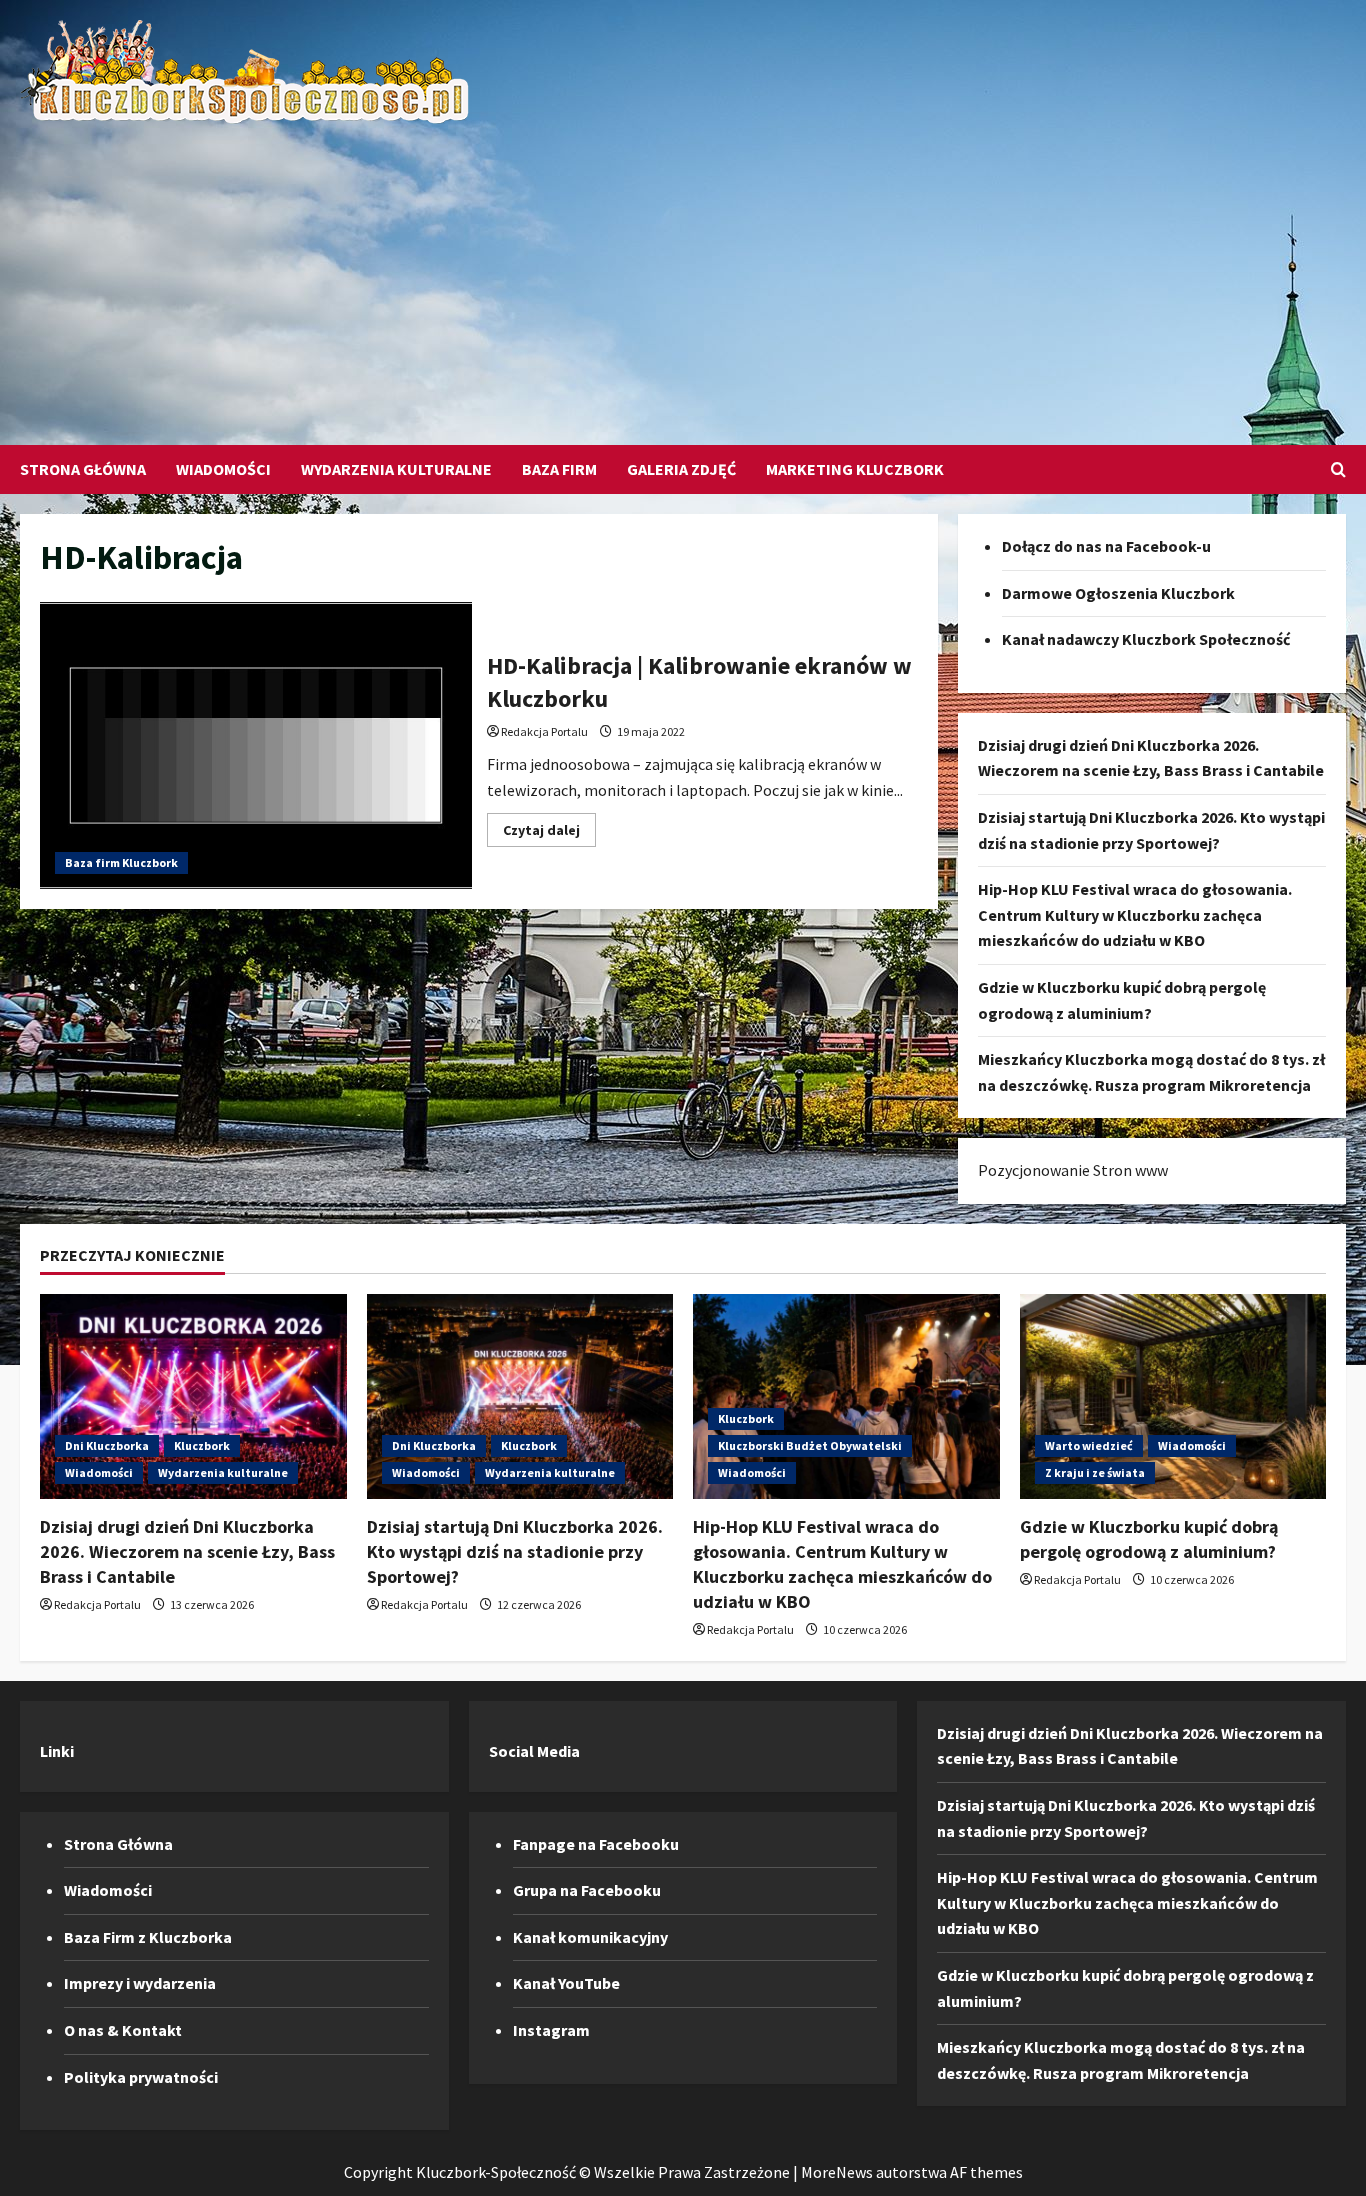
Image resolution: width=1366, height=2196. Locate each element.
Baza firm (559, 469)
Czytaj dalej (549, 833)
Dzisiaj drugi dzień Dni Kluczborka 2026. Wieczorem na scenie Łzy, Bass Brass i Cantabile (187, 1551)
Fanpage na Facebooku (596, 1844)
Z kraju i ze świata (1095, 1472)
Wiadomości (223, 469)
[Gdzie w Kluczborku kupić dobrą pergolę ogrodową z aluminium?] (1173, 1396)
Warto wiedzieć (1089, 1445)
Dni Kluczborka (107, 1445)
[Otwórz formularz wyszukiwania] (1338, 469)
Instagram (551, 2030)
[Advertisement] (678, 275)
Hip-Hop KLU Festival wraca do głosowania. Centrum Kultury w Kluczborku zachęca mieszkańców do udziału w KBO (1135, 914)
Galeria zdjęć (681, 469)
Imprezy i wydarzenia (140, 1983)
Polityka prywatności (141, 2077)
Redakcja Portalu (544, 731)
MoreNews (837, 2172)
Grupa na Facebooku (587, 1890)
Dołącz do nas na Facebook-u (1106, 546)
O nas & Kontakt (123, 2030)
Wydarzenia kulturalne (396, 469)
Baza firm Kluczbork (121, 862)
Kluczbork (202, 1445)
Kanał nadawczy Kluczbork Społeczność (1146, 639)
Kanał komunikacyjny (590, 1937)
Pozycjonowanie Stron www (1073, 1170)
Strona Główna (83, 469)
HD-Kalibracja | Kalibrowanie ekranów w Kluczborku (256, 746)
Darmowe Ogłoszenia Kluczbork (1118, 593)
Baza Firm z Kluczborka (148, 1937)
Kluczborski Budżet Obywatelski (810, 1445)
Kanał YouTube (566, 1983)
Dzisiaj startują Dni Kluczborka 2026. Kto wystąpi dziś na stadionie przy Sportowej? (515, 1551)
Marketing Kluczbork (855, 469)
